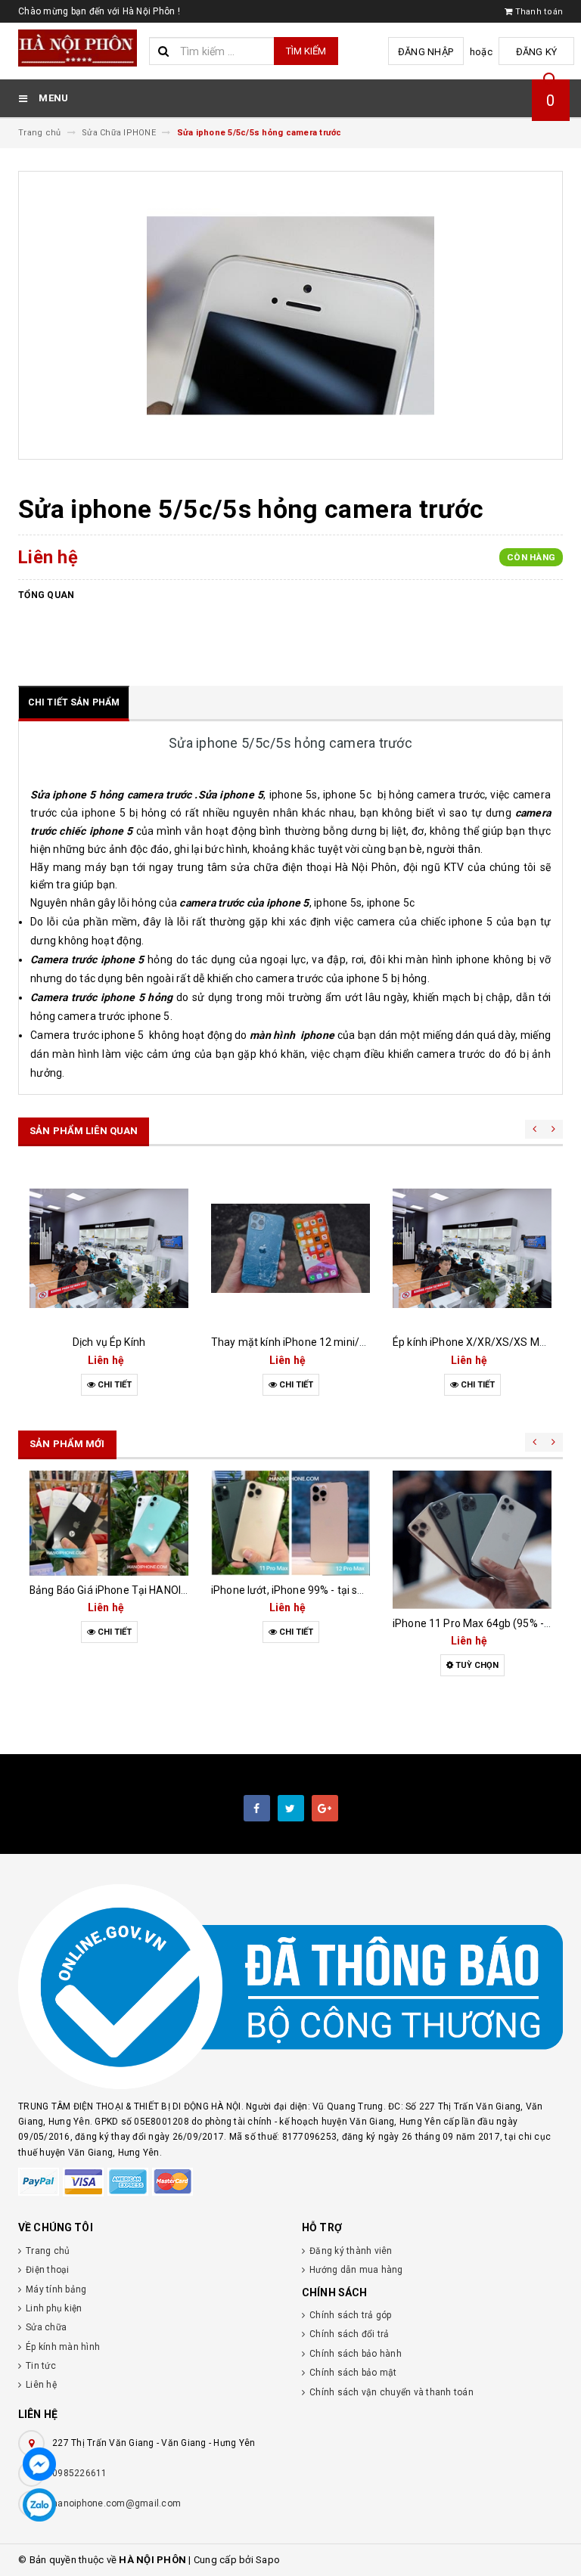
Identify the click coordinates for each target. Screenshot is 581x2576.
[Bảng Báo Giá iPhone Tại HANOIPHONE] (109, 1523)
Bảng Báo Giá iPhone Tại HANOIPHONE (123, 1590)
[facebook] (257, 1808)
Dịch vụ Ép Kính (109, 1342)
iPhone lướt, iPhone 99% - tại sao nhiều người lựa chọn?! (346, 1590)
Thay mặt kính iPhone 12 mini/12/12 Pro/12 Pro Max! (340, 1342)
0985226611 (80, 2473)
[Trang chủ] (78, 48)
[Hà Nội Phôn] (290, 1987)
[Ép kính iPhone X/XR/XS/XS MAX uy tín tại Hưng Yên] (472, 1248)
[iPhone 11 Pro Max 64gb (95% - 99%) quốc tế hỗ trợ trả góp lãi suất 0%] (472, 1540)
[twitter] (291, 1808)
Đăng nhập (426, 52)
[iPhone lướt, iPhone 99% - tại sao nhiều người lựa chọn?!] (290, 1523)
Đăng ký (537, 52)
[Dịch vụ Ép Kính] (109, 1248)
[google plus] (325, 1808)
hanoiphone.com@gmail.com (117, 2503)
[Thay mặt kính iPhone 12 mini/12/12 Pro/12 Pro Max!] (290, 1248)
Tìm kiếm (306, 51)
